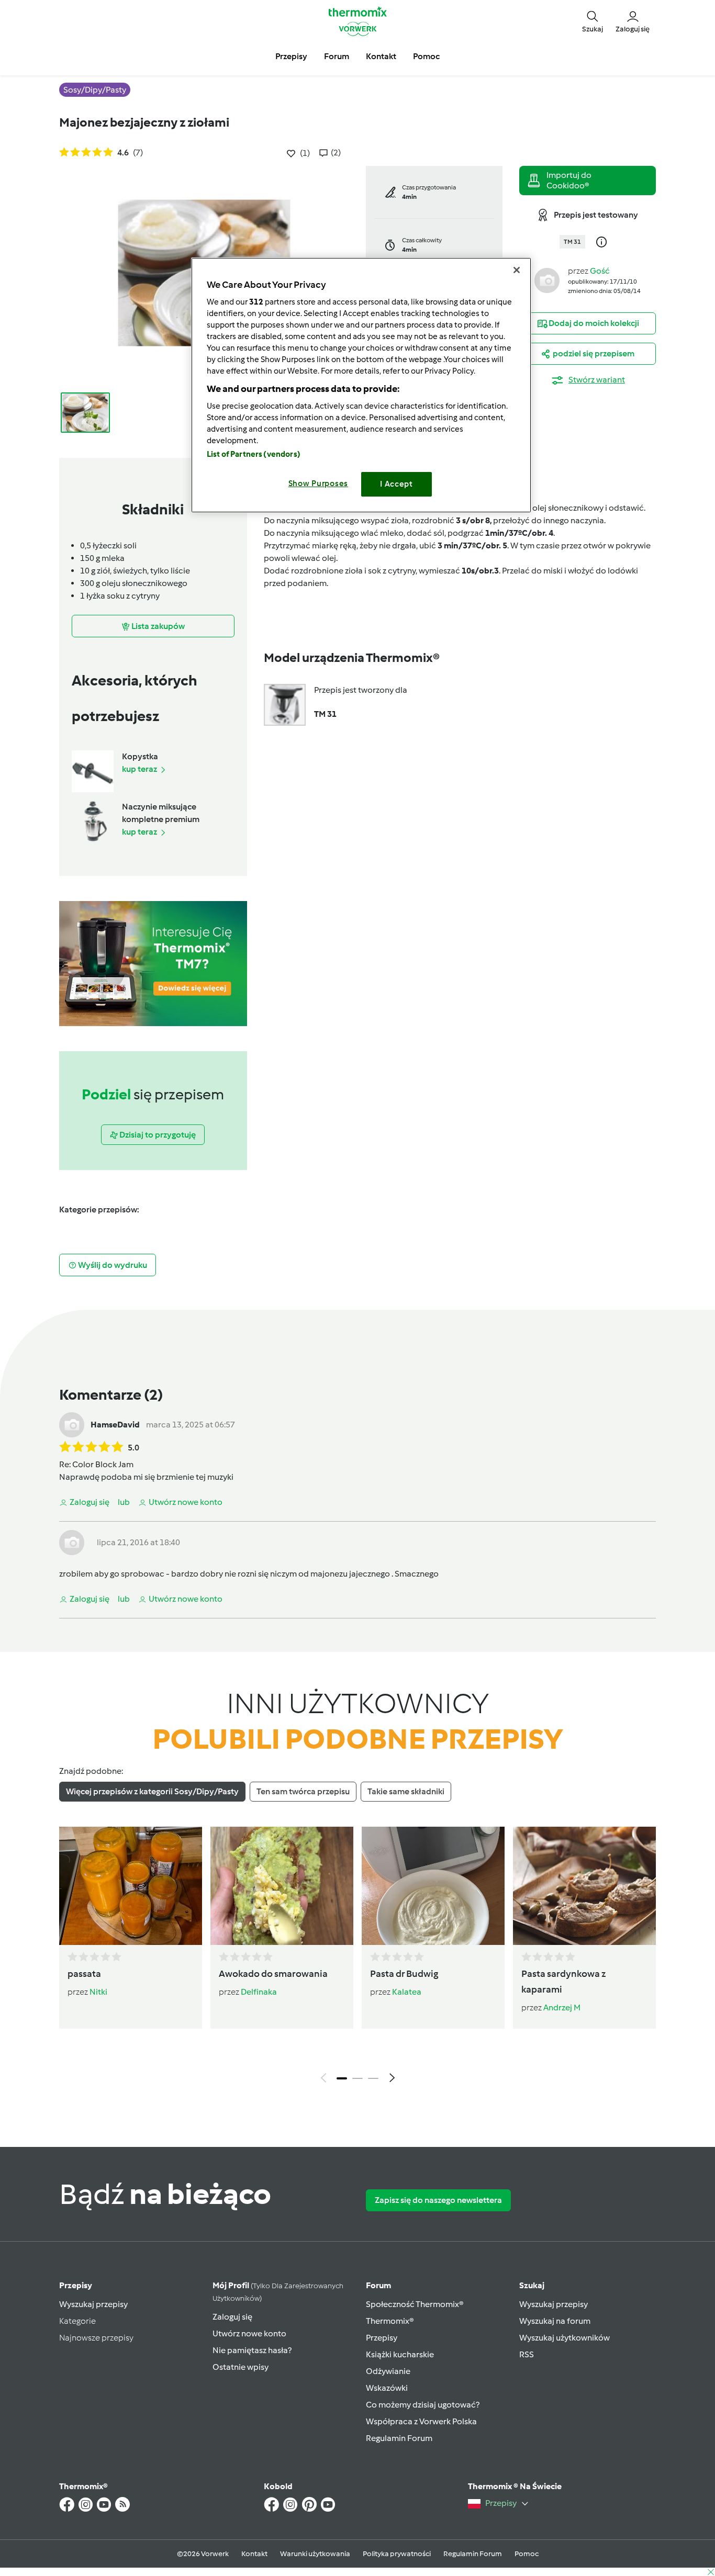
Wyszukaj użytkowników (565, 2338)
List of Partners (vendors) (254, 454)
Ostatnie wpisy (241, 2367)
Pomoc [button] (426, 56)
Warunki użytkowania (315, 2554)
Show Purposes (319, 483)
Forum (378, 2285)
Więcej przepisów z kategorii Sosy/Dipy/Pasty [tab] (152, 1791)
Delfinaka (259, 1992)
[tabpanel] (357, 1958)
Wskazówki (387, 2388)
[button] (593, 21)
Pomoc (527, 2554)
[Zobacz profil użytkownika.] (547, 280)
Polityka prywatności (397, 2554)
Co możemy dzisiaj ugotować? (423, 2405)
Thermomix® (390, 2321)
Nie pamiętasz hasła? (252, 2350)
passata (84, 1974)
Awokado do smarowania (273, 1974)
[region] (361, 385)
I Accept (396, 484)
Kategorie (77, 2321)
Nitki (98, 1992)
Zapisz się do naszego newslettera (438, 2200)
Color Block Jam (103, 1464)
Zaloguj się (232, 2317)
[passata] (131, 1886)
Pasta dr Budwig (404, 1974)
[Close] (517, 270)
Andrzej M (562, 2007)
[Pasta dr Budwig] (433, 1886)
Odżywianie (388, 2371)
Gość (600, 271)
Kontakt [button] (381, 56)
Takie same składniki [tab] (406, 1791)
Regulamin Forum (399, 2438)
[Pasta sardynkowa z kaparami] (584, 1886)
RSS (527, 2354)
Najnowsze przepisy (96, 2338)
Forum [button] (337, 56)
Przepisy (76, 2285)
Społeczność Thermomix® (415, 2304)
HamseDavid (115, 1425)
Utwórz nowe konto (249, 2333)
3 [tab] (373, 2078)
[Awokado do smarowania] (282, 1886)
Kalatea (407, 1992)
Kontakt (254, 2554)
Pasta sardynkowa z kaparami (563, 1982)
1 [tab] (342, 2078)
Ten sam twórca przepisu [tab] (303, 1791)
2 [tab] (357, 2078)
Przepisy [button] (291, 56)
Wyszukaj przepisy (93, 2304)
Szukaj (532, 2285)
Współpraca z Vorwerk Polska (421, 2421)
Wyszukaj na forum (555, 2321)
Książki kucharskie (400, 2354)
